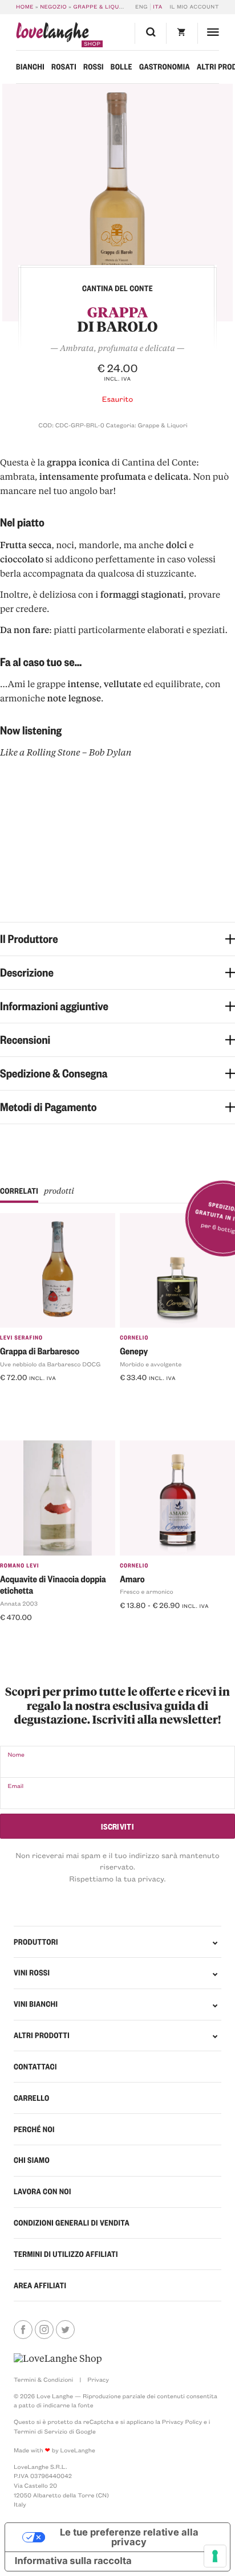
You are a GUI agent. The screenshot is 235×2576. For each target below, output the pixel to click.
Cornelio (134, 1338)
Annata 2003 (19, 1603)
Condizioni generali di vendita (72, 2223)
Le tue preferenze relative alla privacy (129, 2537)
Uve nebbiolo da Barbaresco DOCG (50, 1364)
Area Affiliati (40, 2285)
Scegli (136, 1624)
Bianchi (30, 67)
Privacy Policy (182, 2422)
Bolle (121, 67)
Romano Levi (20, 1565)
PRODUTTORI (36, 1942)
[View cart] (182, 33)
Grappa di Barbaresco (40, 1351)
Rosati (64, 67)
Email (15, 1786)
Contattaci (35, 2067)
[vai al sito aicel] (58, 2359)
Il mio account (194, 7)
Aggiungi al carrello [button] (41, 1396)
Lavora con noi (42, 2191)
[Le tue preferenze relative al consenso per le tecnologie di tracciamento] (215, 2556)
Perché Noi (34, 2129)
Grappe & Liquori (101, 7)
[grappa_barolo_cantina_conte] (117, 203)
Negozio (53, 7)
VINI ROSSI (32, 1973)
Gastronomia (165, 67)
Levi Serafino (21, 1338)
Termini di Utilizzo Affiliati (66, 2254)
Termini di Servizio (40, 2431)
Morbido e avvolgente (151, 1364)
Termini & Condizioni (43, 2379)
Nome (16, 1754)
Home (25, 7)
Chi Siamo (32, 2160)
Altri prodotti (42, 2035)
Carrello (32, 2098)
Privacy (98, 2379)
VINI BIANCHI (36, 2004)
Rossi (94, 67)
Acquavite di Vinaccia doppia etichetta (53, 1585)
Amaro (132, 1579)
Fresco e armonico (147, 1591)
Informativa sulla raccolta (73, 2561)
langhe (52, 35)
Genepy (134, 1351)
